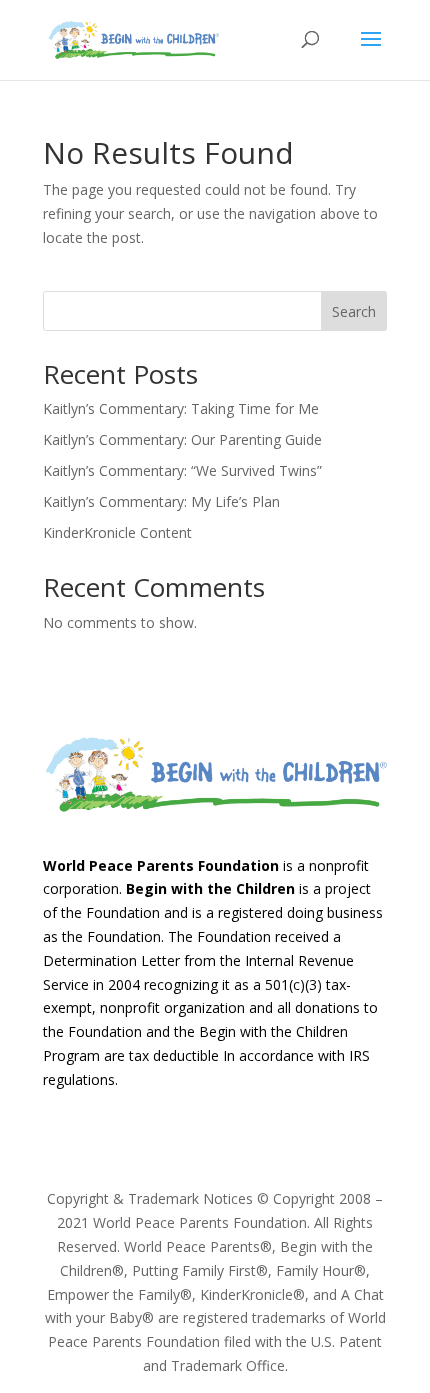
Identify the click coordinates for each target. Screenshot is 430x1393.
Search (354, 311)
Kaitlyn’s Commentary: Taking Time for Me (181, 408)
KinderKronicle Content (117, 532)
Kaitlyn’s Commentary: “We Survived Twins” (182, 470)
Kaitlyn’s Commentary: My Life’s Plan (161, 501)
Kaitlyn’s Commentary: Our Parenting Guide (182, 439)
